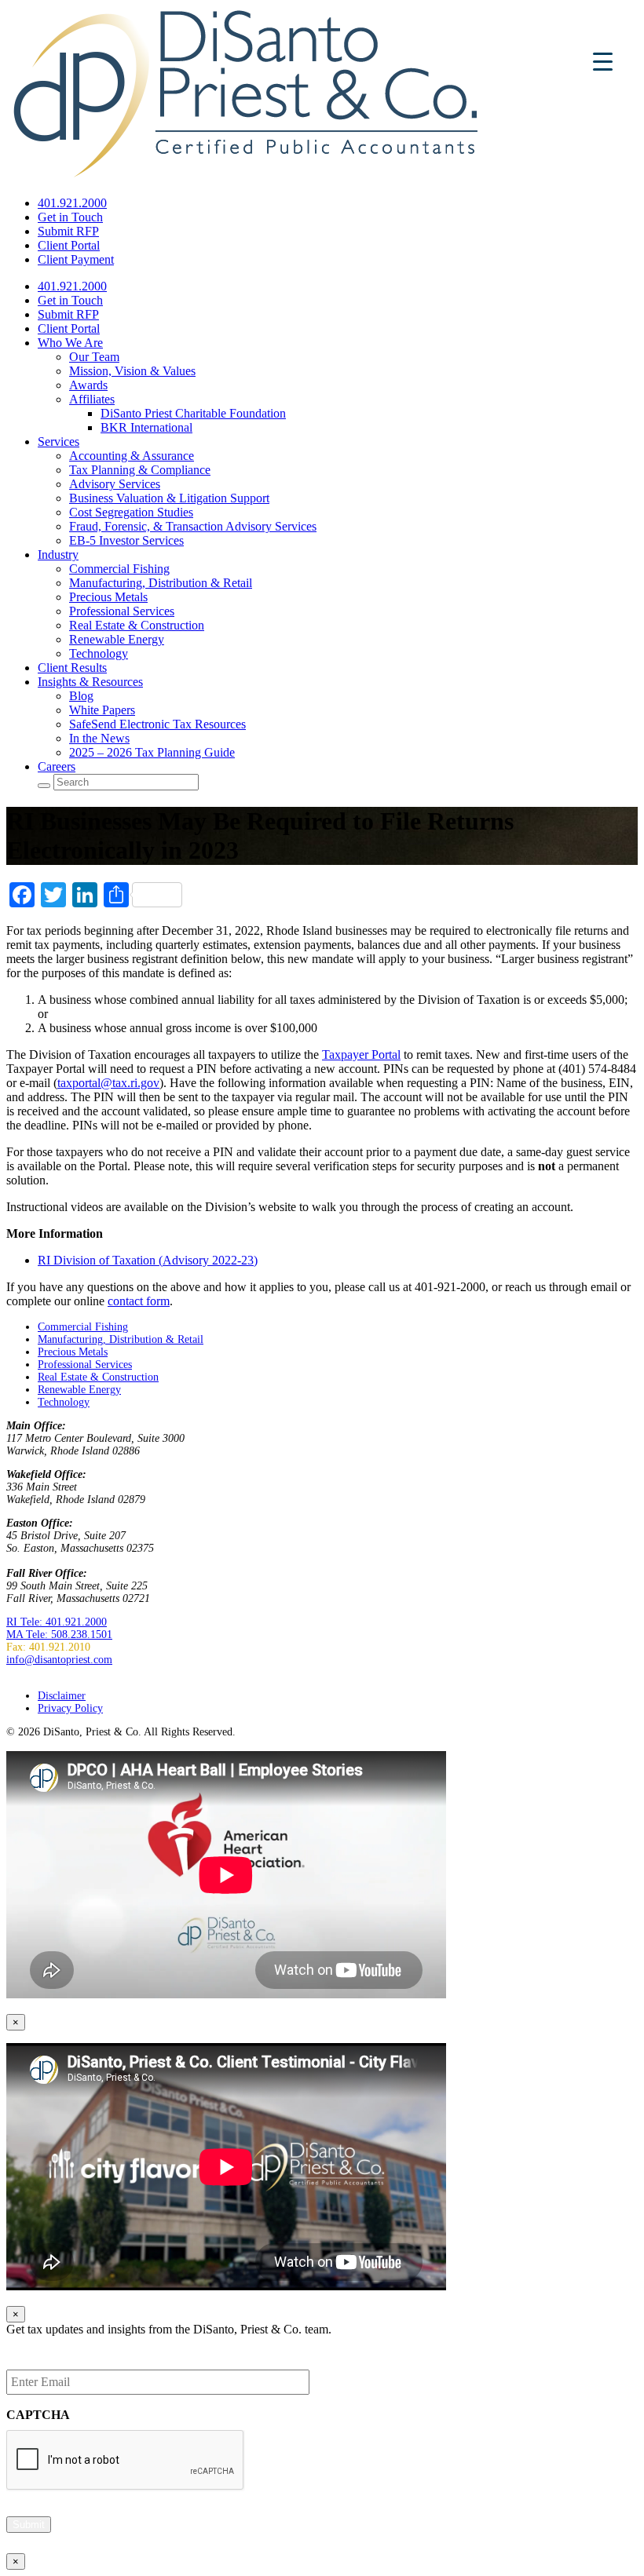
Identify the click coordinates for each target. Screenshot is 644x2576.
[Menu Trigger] (603, 61)
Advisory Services (115, 484)
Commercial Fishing (119, 569)
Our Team (94, 357)
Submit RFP (68, 231)
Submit (29, 2525)
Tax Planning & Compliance (140, 470)
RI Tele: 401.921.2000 (57, 1622)
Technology (99, 653)
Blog (81, 696)
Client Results (72, 668)
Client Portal (69, 245)
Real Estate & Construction (137, 625)
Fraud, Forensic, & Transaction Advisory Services (193, 526)
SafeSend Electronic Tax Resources (157, 724)
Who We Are (70, 343)
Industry (58, 555)
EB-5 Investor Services (126, 540)
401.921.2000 (72, 203)
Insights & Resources (90, 682)
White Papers (102, 710)
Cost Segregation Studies (131, 512)
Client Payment (76, 259)
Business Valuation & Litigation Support (169, 498)
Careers (57, 766)
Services (59, 441)
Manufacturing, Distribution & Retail (161, 583)
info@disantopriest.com (59, 1660)
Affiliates (92, 399)
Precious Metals (108, 597)
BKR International (146, 427)
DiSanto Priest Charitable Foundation (193, 413)
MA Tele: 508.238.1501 (59, 1635)
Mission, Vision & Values (132, 371)
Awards (88, 385)
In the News (99, 738)
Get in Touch (70, 217)
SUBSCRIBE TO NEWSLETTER (84, 1672)
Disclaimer (62, 1696)
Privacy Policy (70, 1708)
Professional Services (122, 611)
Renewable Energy (117, 639)
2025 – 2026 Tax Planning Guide (152, 752)
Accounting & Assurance (132, 456)
